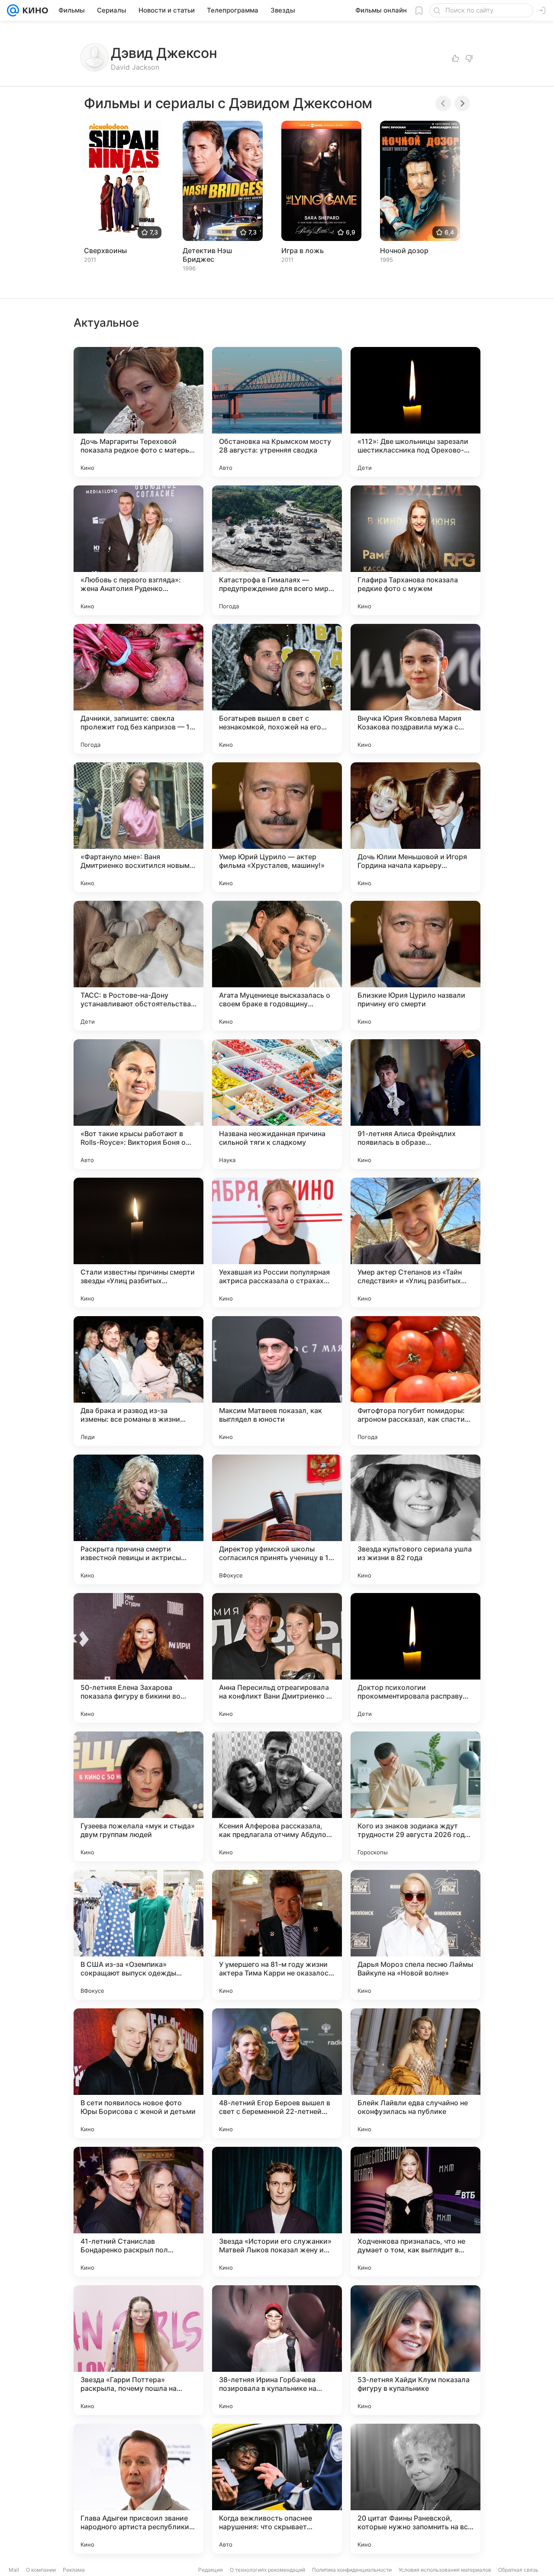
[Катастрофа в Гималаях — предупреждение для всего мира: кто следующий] (277, 550)
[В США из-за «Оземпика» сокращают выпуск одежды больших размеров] (138, 1935)
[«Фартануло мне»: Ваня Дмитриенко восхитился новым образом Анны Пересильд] (138, 827)
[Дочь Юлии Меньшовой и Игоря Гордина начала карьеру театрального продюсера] (415, 827)
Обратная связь (518, 2570)
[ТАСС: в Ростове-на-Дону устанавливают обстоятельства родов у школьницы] (138, 966)
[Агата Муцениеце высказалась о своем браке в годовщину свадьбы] (277, 966)
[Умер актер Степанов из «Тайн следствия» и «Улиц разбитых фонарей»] (415, 1243)
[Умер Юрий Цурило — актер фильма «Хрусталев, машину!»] (277, 827)
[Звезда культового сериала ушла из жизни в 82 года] (415, 1519)
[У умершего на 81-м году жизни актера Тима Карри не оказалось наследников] (277, 1935)
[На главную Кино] (34, 10)
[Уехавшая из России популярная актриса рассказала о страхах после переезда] (277, 1243)
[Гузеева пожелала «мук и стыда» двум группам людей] (138, 1796)
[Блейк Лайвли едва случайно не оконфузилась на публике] (415, 2073)
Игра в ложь (303, 251)
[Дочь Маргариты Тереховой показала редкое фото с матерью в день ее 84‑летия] (138, 412)
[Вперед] (462, 103)
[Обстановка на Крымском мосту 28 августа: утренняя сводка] (277, 412)
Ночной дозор (404, 251)
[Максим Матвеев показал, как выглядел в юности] (277, 1381)
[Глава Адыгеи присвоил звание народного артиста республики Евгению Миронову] (138, 2489)
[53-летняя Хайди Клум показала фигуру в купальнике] (415, 2350)
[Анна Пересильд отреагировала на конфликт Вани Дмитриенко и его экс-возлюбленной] (277, 1658)
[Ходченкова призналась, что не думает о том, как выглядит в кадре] (415, 2212)
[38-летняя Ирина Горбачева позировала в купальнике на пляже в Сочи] (277, 2350)
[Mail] (13, 10)
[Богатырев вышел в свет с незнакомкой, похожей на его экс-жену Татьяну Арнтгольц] (277, 689)
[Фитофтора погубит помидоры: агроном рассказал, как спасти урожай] (415, 1381)
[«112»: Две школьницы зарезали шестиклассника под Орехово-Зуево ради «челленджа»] (415, 412)
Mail (14, 2570)
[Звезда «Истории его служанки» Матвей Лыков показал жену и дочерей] (277, 2212)
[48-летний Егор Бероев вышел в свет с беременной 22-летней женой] (277, 2073)
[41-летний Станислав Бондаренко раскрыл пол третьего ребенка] (138, 2212)
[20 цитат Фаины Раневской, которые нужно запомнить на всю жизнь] (415, 2489)
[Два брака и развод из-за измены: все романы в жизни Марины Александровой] (138, 1381)
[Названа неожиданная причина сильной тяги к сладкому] (277, 1104)
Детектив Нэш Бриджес (207, 255)
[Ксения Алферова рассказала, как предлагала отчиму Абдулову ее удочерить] (277, 1796)
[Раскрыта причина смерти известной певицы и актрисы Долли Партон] (138, 1519)
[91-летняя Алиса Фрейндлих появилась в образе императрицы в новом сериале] (415, 1104)
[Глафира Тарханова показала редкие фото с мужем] (415, 550)
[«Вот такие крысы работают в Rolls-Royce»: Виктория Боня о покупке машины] (138, 1104)
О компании (41, 2570)
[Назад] (443, 103)
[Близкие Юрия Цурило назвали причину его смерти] (415, 966)
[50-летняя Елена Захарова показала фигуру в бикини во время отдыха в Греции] (138, 1658)
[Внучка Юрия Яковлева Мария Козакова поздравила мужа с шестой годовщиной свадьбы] (415, 689)
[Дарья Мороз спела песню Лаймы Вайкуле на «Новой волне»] (415, 1935)
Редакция (211, 2570)
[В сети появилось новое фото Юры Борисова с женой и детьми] (138, 2073)
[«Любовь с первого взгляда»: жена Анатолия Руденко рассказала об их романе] (138, 550)
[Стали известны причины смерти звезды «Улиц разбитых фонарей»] (138, 1243)
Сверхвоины (105, 251)
